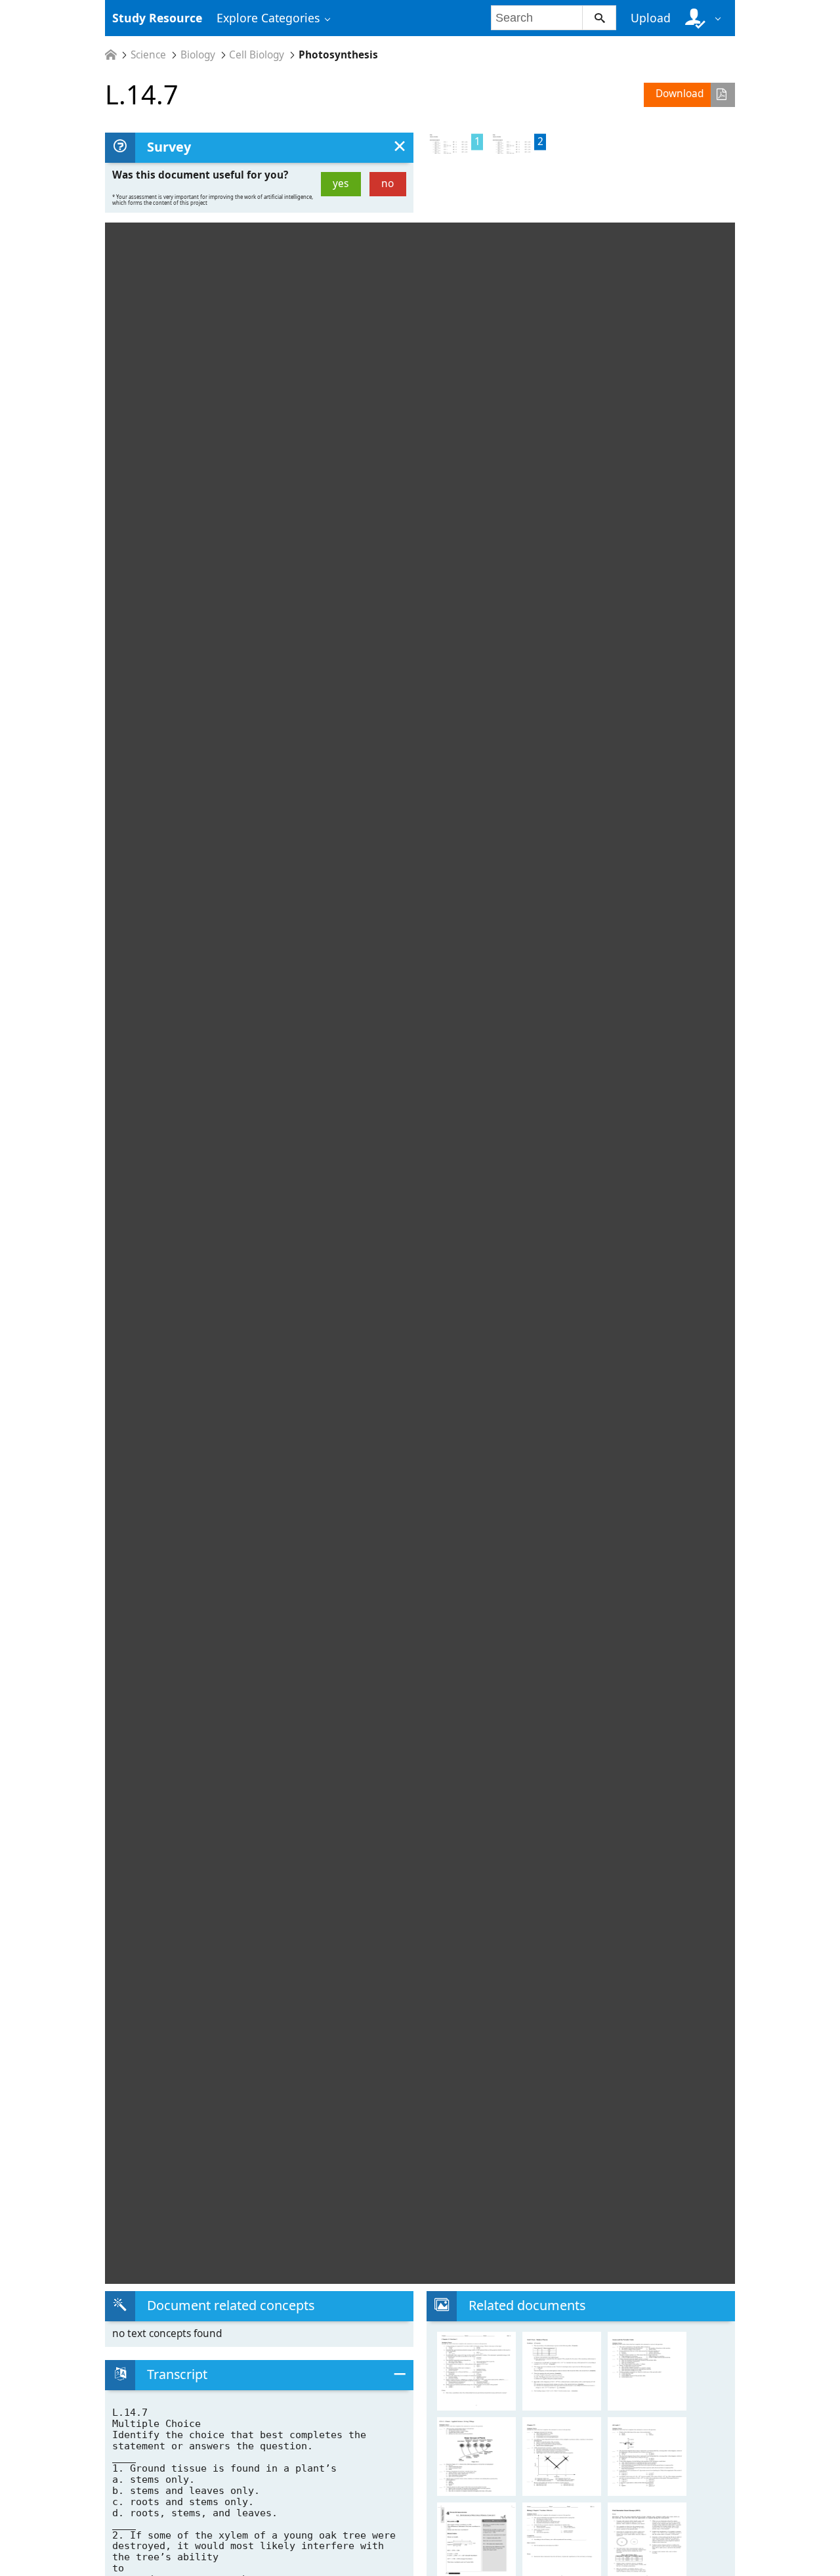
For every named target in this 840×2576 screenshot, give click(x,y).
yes (341, 183)
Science (148, 55)
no (388, 183)
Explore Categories (268, 18)
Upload (651, 18)
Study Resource (157, 18)
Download (680, 94)
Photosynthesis (338, 55)
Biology (198, 55)
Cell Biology (257, 55)
